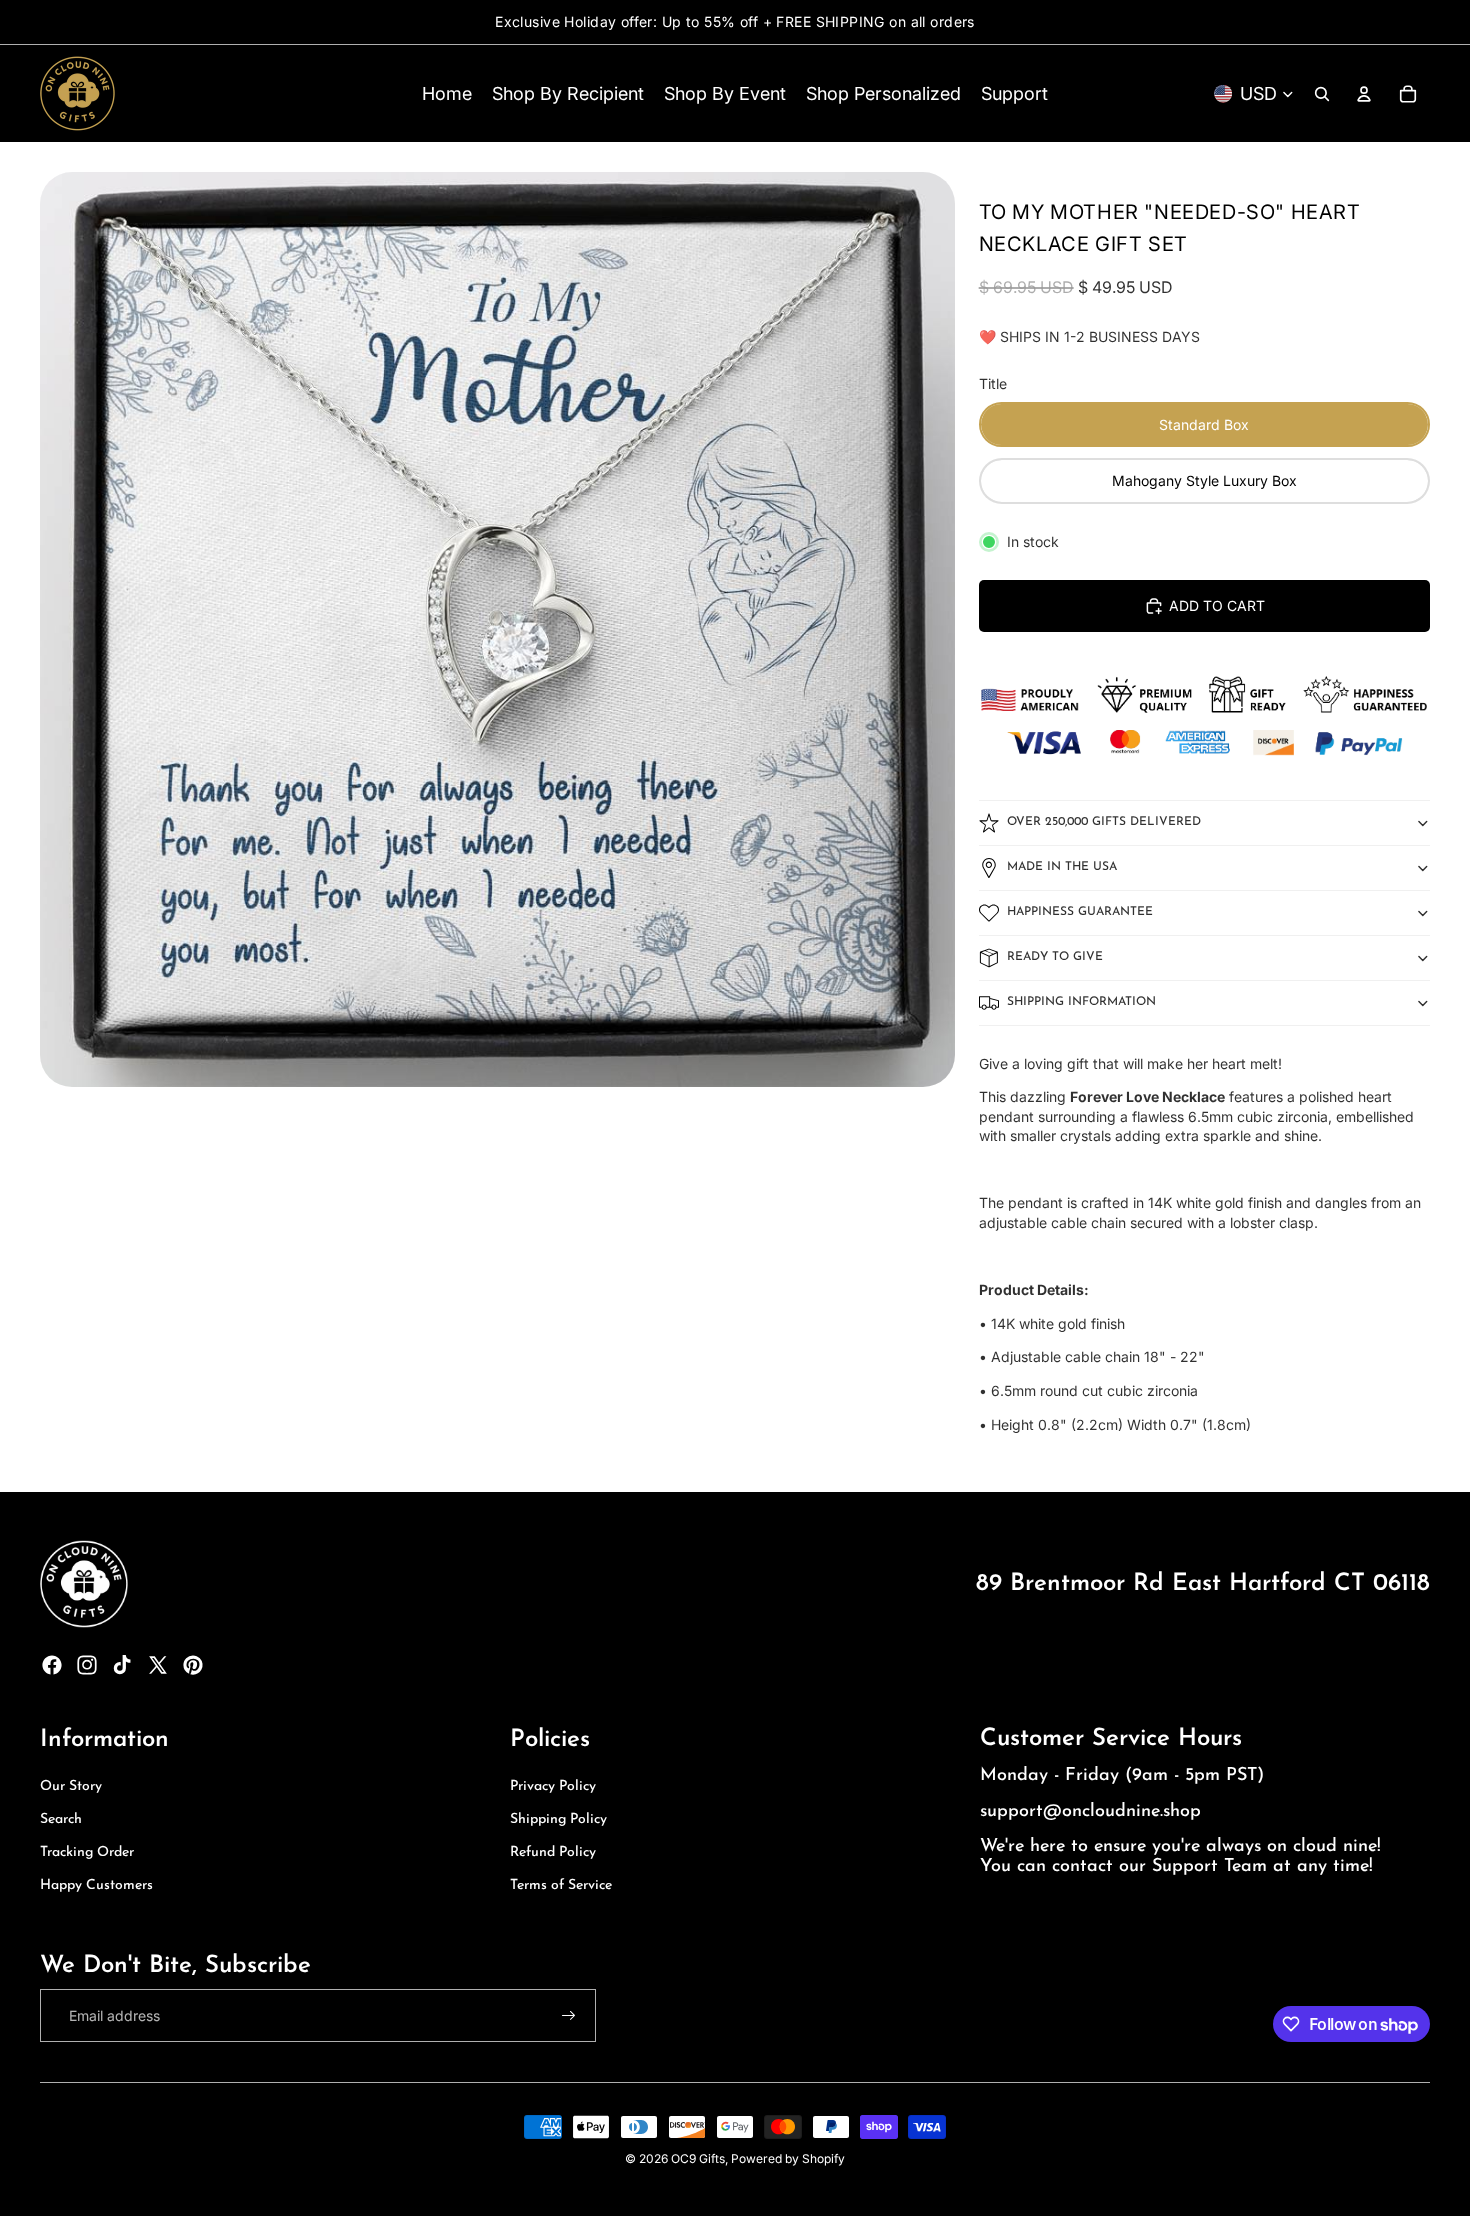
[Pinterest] (193, 1665)
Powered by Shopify (788, 2158)
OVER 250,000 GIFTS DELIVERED (1104, 822)
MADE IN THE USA (1062, 867)
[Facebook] (52, 1665)
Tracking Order (87, 1852)
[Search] (1322, 94)
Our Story (71, 1786)
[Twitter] (158, 1665)
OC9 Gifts (698, 2158)
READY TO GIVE (1055, 957)
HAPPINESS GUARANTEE (1080, 912)
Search (61, 1819)
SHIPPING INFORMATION (1081, 1002)
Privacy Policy (553, 1786)
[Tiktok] (122, 1665)
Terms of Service (561, 1885)
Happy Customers (96, 1885)
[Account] (1364, 94)
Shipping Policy (558, 1819)
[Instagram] (87, 1665)
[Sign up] (569, 2016)
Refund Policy (553, 1852)
